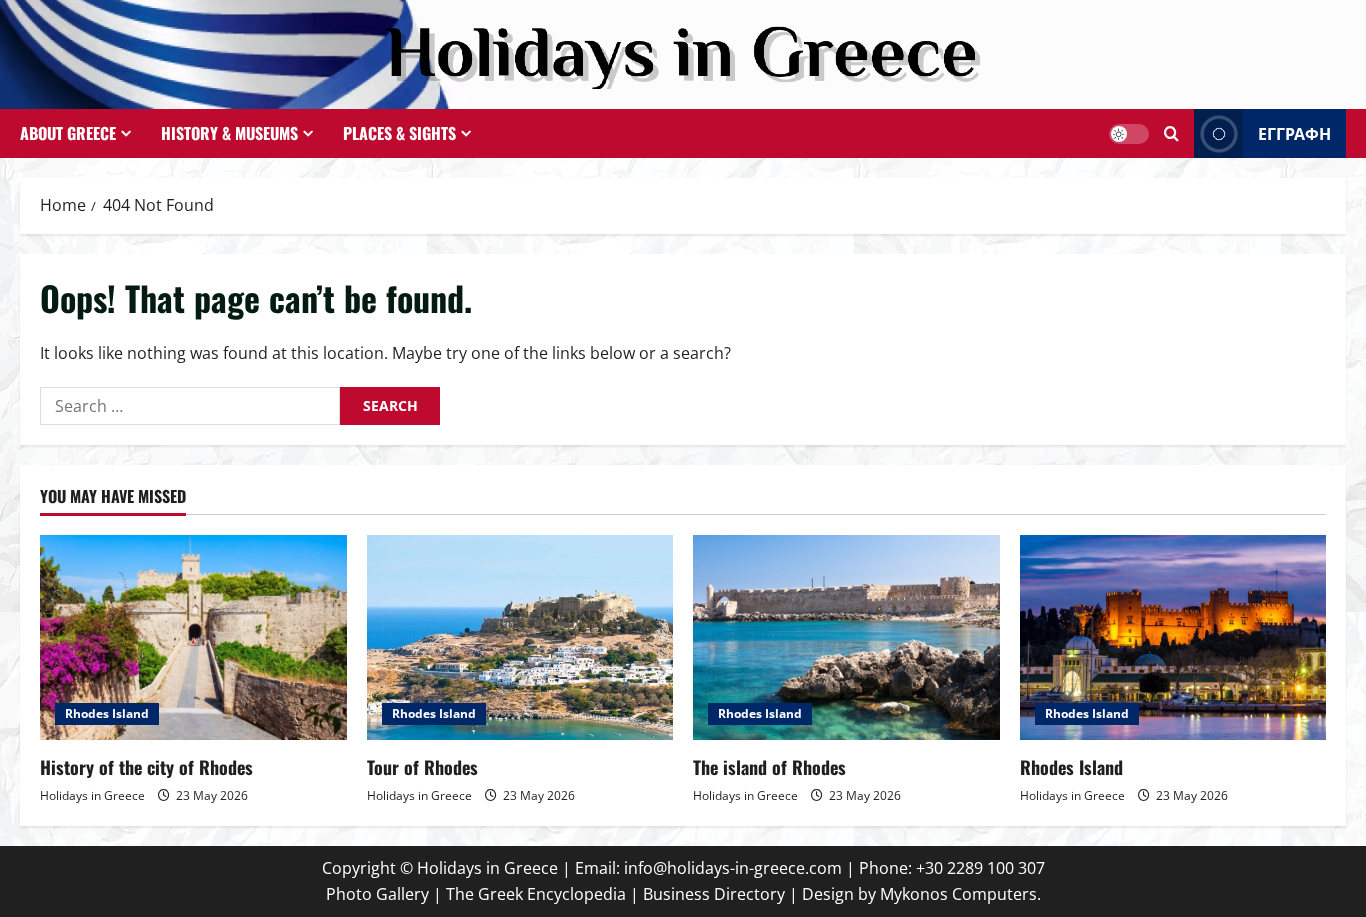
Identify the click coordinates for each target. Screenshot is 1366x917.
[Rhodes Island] (1173, 637)
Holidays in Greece (92, 795)
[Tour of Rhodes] (520, 637)
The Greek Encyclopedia (536, 894)
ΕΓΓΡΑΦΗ (1294, 133)
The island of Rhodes (769, 767)
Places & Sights (399, 133)
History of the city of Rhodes (146, 767)
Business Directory (714, 894)
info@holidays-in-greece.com (733, 868)
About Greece (68, 133)
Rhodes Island (107, 713)
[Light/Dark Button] (1129, 134)
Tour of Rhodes (422, 767)
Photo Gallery (377, 894)
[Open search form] (1171, 133)
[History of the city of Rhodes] (193, 637)
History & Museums (229, 133)
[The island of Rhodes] (846, 637)
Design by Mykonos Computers (919, 894)
